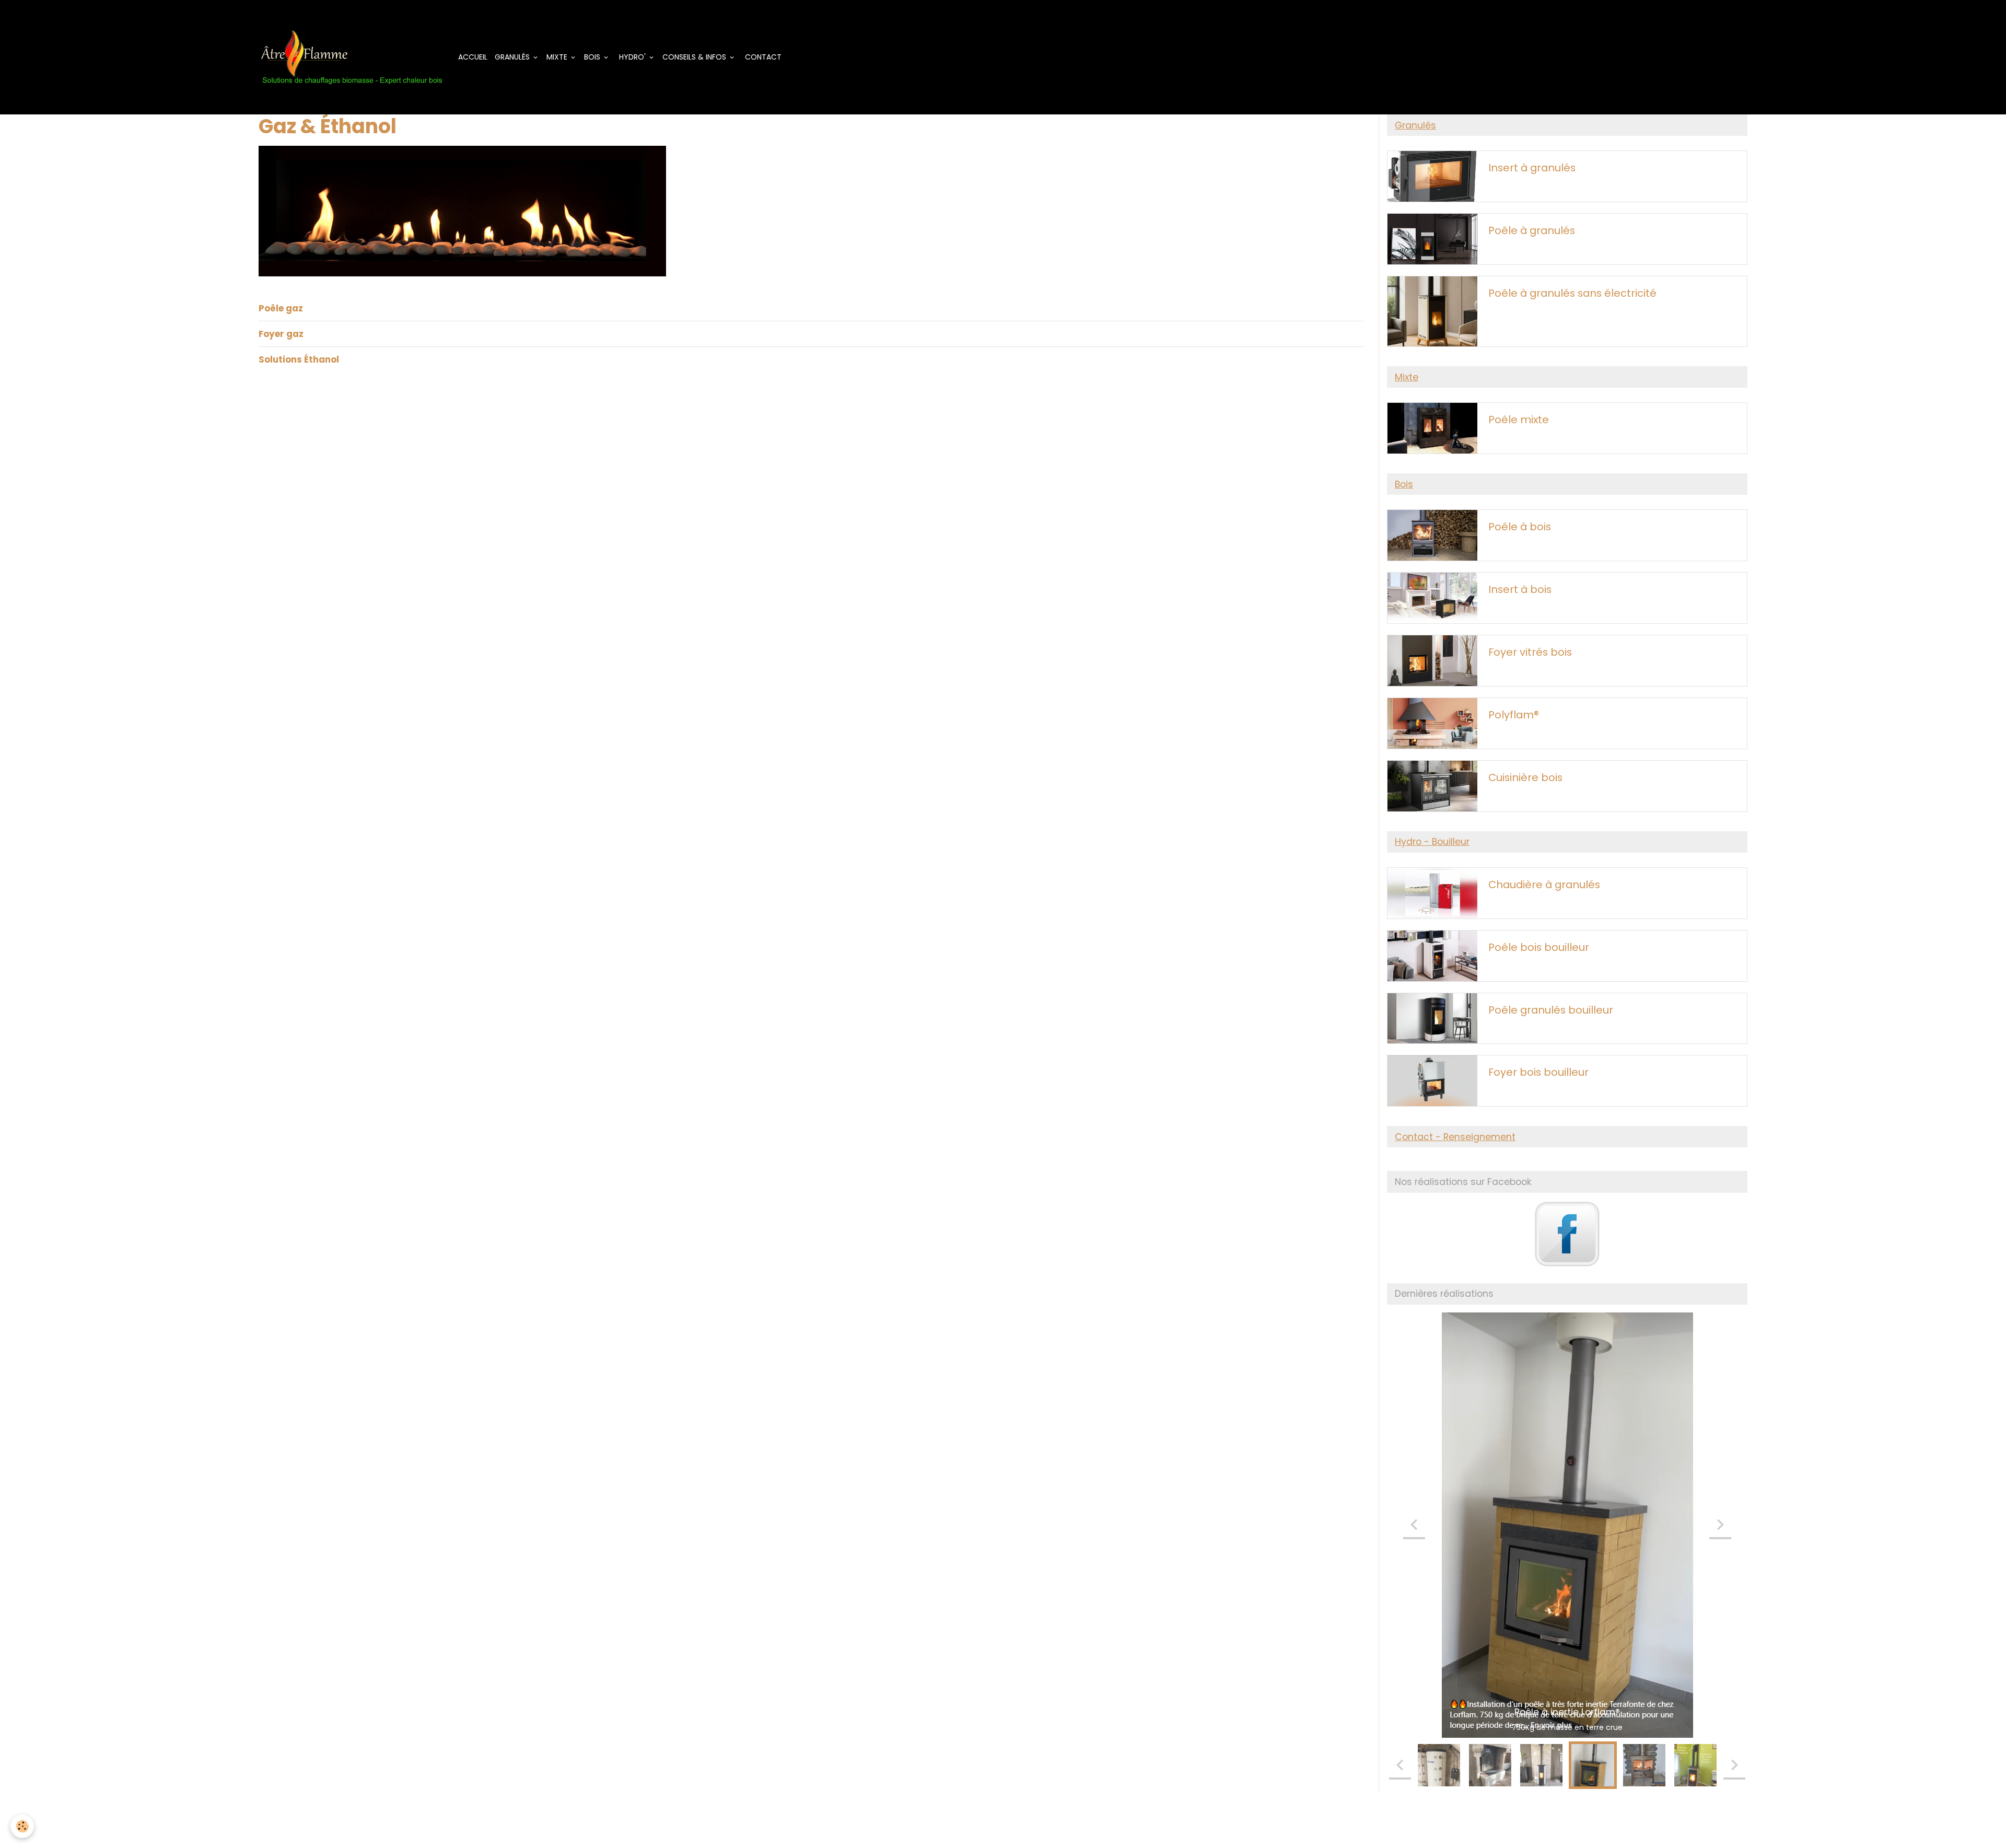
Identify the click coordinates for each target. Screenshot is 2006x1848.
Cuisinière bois (1525, 778)
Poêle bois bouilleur (1539, 948)
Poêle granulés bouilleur (1551, 1010)
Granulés (513, 57)
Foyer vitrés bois (1530, 653)
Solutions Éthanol (299, 359)
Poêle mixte (1519, 420)
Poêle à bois (1520, 527)
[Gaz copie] (462, 210)
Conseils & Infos (695, 57)
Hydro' (632, 57)
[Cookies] (22, 1826)
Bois (593, 57)
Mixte (558, 57)
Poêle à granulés (1532, 231)
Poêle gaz (281, 308)
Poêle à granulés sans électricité (1572, 294)
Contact (762, 57)
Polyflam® (1514, 715)
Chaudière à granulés (1544, 885)
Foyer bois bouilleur (1538, 1073)
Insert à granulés (1532, 168)
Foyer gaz (281, 334)
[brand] (353, 57)
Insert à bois (1520, 590)
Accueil (473, 57)
